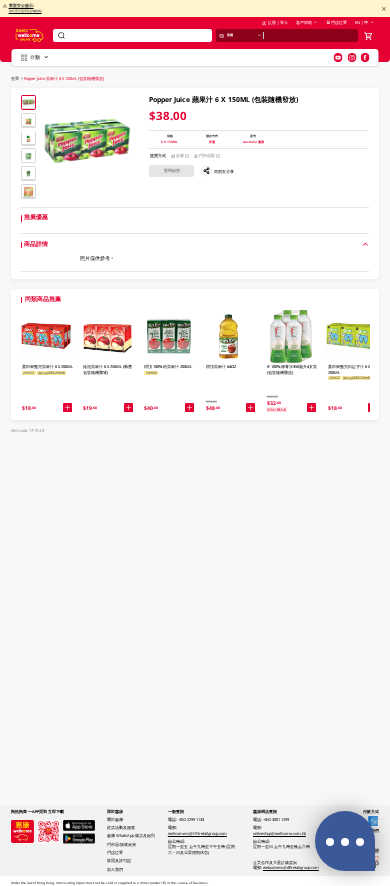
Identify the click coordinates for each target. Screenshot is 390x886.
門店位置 (339, 22)
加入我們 (115, 869)
